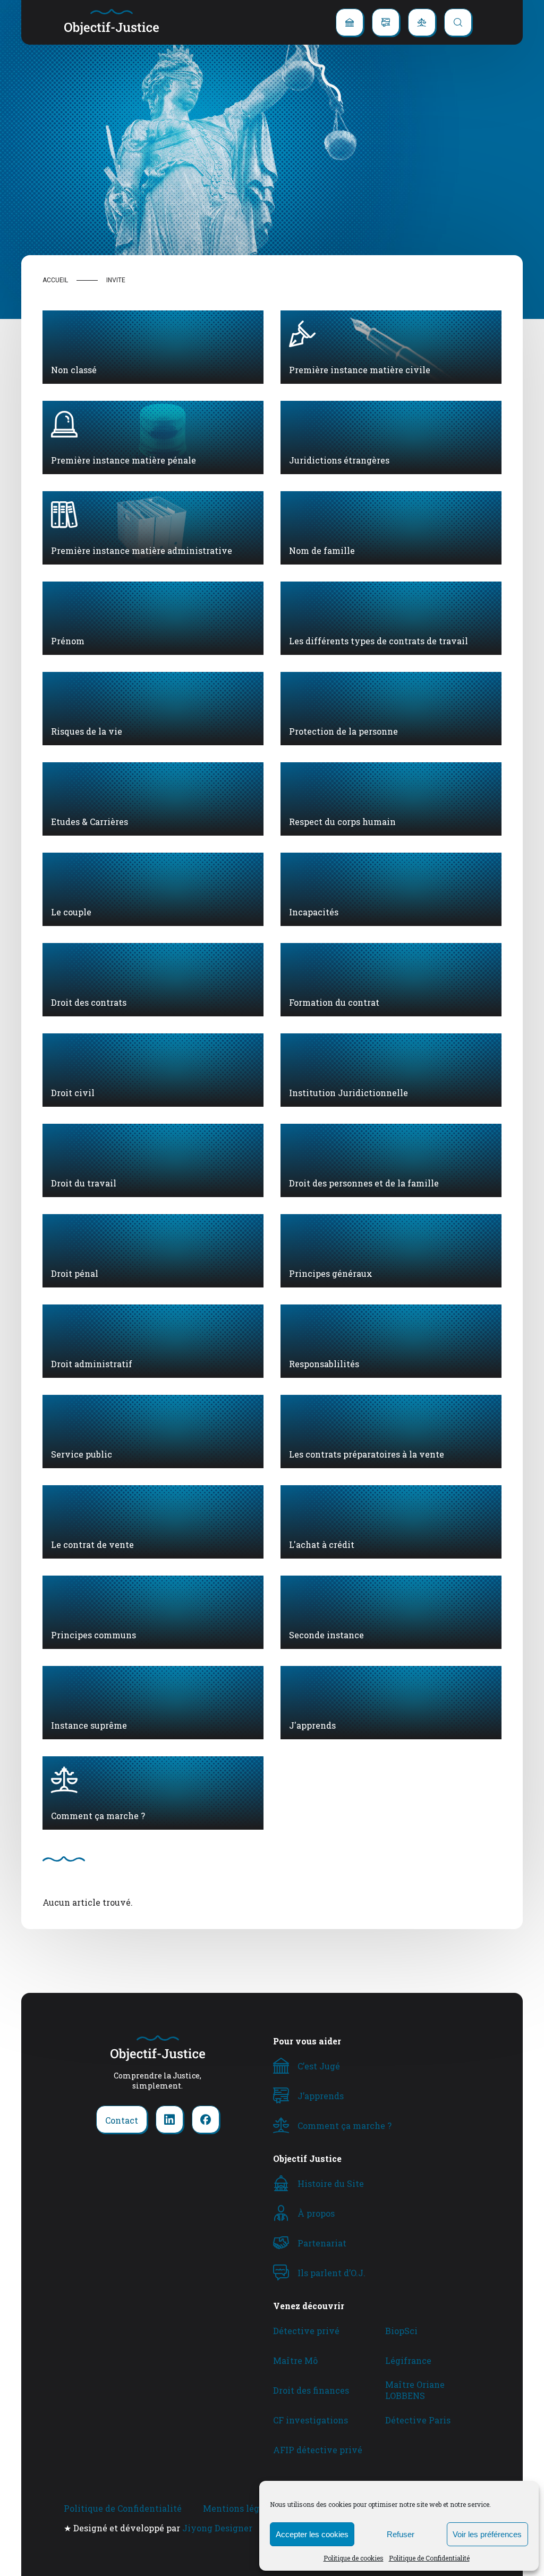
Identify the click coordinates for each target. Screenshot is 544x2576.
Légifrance (408, 2360)
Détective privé (306, 2331)
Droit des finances (311, 2390)
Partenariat (322, 2243)
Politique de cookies (354, 2558)
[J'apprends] (386, 22)
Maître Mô (295, 2360)
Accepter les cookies (312, 2534)
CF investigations (311, 2420)
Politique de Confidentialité (429, 2558)
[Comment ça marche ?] (422, 22)
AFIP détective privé (318, 2450)
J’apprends (321, 2096)
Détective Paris (418, 2420)
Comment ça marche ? (345, 2125)
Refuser (401, 2534)
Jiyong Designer (217, 2528)
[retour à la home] (112, 22)
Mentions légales (240, 2508)
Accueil (55, 280)
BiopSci (401, 2331)
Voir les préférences (487, 2534)
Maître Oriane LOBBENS (415, 2390)
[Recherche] (458, 22)
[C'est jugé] (350, 22)
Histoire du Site (331, 2183)
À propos (316, 2213)
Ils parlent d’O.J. (331, 2273)
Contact (122, 2120)
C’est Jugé (319, 2066)
